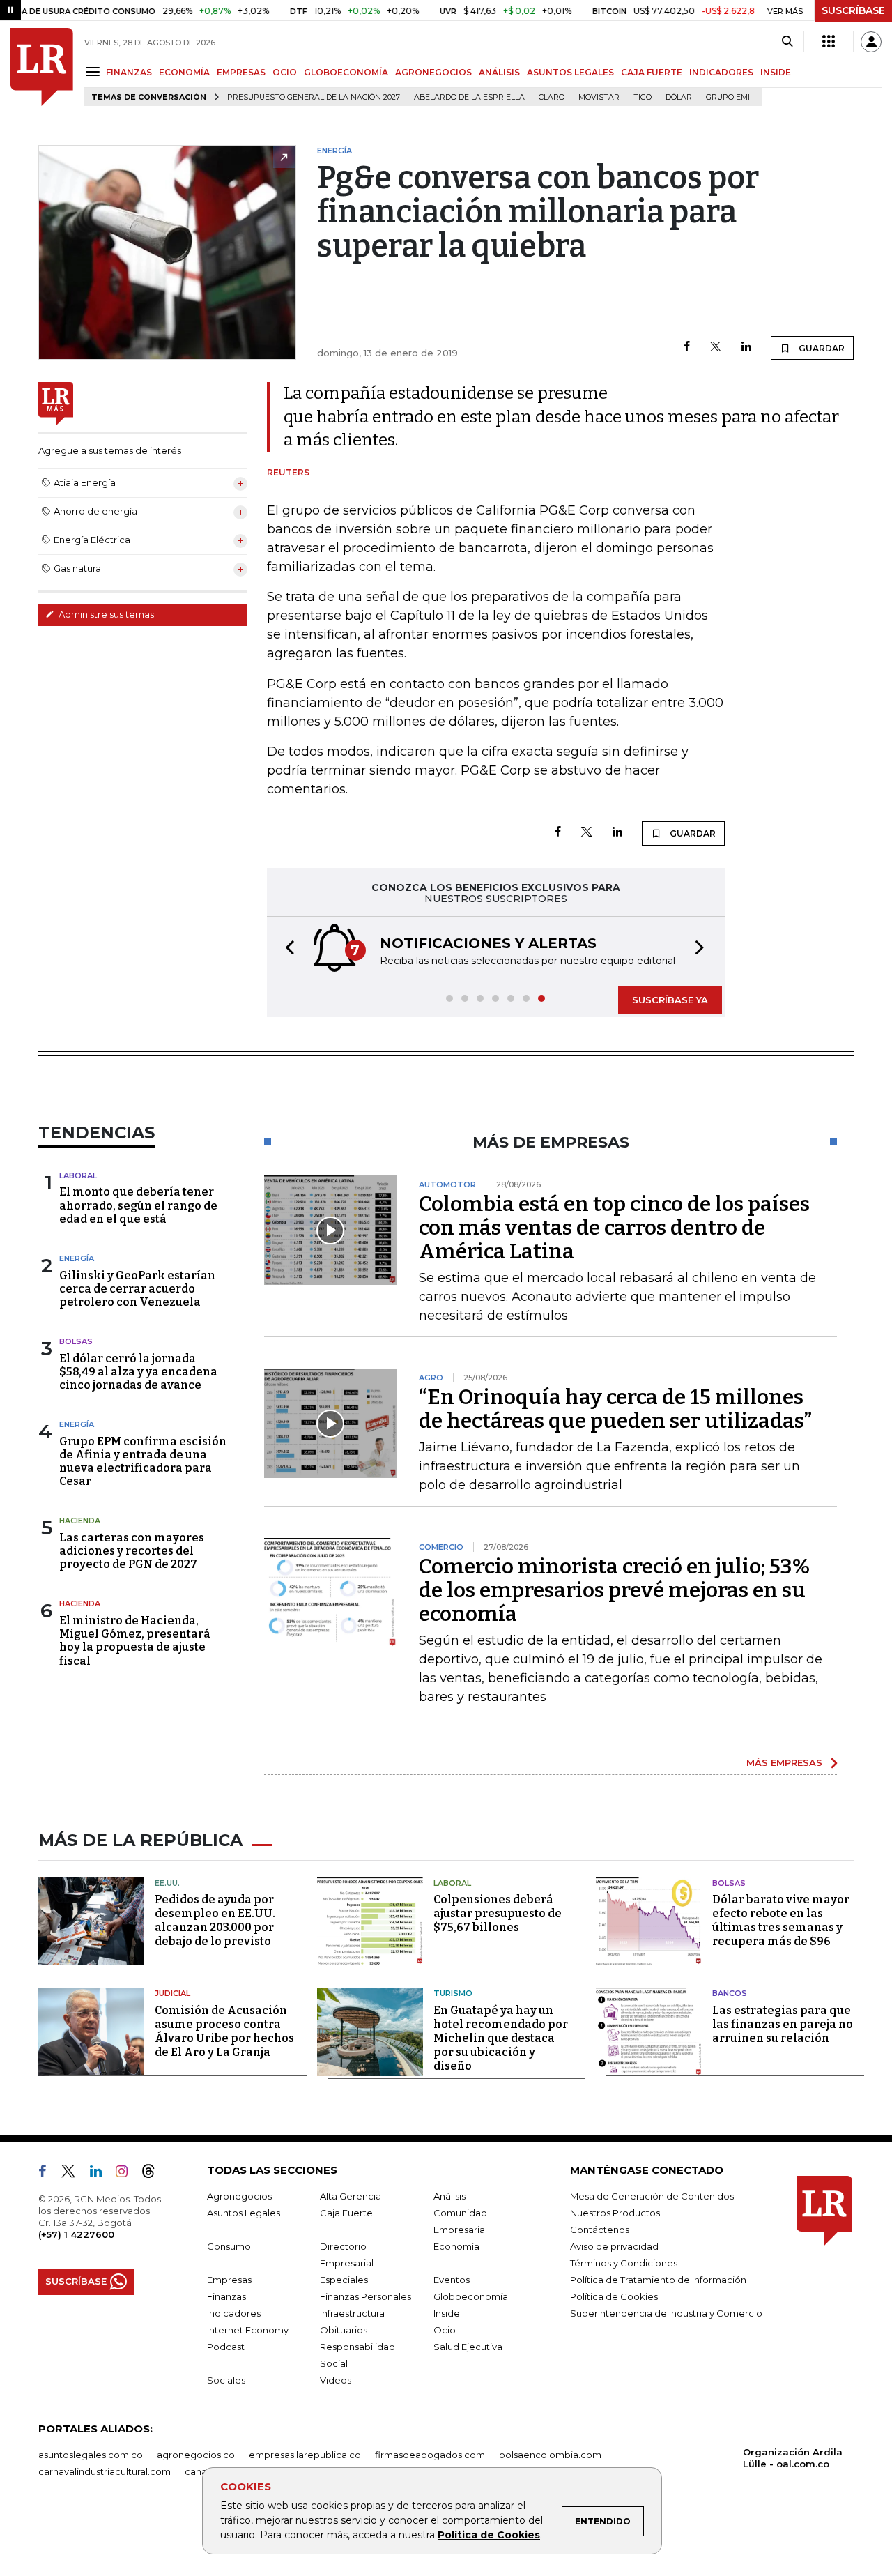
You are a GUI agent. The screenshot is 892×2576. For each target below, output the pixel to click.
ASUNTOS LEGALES (570, 72)
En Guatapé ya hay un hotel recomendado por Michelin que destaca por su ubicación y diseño (501, 2038)
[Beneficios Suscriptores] (829, 42)
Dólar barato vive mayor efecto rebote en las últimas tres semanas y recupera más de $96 (781, 1920)
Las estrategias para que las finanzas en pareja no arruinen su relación (783, 2024)
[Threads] (154, 2174)
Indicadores (234, 2313)
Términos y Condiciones (624, 2263)
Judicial (172, 1993)
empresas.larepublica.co (305, 2455)
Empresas (229, 2280)
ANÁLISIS (499, 72)
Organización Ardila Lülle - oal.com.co (793, 2458)
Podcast (226, 2347)
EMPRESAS (241, 72)
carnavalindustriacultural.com (105, 2471)
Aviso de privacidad (614, 2246)
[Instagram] (127, 2174)
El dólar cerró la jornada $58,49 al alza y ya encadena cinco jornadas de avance (138, 1372)
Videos (336, 2380)
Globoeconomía (471, 2296)
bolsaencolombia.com (550, 2455)
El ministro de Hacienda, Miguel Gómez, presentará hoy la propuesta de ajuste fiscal (135, 1641)
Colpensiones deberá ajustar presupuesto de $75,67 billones (498, 1913)
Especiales (344, 2280)
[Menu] (95, 71)
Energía (77, 1258)
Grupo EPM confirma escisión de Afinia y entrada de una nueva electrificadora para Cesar (143, 1462)
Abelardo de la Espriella (469, 97)
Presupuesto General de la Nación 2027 (314, 97)
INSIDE (776, 72)
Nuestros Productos (615, 2213)
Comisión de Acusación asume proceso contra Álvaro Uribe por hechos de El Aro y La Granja (224, 2031)
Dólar (679, 97)
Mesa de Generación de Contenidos (652, 2196)
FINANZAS (129, 72)
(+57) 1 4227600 (76, 2234)
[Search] (787, 42)
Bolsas (76, 1341)
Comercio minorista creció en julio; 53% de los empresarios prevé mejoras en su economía (614, 1590)
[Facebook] (687, 348)
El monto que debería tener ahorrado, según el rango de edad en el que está (138, 1205)
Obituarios (344, 2330)
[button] (286, 949)
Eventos (452, 2280)
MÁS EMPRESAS (784, 1762)
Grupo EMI (728, 97)
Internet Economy (248, 2330)
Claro (552, 97)
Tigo (643, 97)
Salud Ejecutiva (468, 2347)
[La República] (42, 67)
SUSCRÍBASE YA (670, 1000)
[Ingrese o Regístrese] (871, 42)
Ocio (445, 2330)
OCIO (285, 72)
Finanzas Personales (366, 2296)
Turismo (453, 1993)
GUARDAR (821, 348)
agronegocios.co (196, 2455)
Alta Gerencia (351, 2196)
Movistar (599, 97)
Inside (447, 2313)
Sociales (226, 2380)
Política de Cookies (489, 2535)
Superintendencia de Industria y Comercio (666, 2313)
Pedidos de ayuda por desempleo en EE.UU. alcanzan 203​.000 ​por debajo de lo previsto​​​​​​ (215, 1920)
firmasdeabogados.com (430, 2455)
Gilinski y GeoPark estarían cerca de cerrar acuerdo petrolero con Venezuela (137, 1289)
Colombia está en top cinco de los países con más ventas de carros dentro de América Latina (614, 1228)
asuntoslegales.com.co (91, 2455)
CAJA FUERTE (652, 72)
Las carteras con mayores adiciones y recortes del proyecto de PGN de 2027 (132, 1551)
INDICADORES (721, 72)
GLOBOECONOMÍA (346, 72)
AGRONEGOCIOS (433, 72)
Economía (456, 2246)
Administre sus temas (105, 614)
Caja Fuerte (346, 2213)
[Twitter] (716, 348)
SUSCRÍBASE (853, 10)
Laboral (78, 1175)
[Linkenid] (101, 2174)
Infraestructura (352, 2313)
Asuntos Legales (244, 2213)
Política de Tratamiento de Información (658, 2280)
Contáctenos (600, 2230)
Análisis (449, 2196)
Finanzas (226, 2296)
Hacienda (80, 1521)
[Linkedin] (746, 348)
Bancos (730, 1993)
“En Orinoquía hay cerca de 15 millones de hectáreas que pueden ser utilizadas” (615, 1409)
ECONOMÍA (184, 72)
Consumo (229, 2246)
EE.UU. (167, 1883)
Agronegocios (239, 2196)
